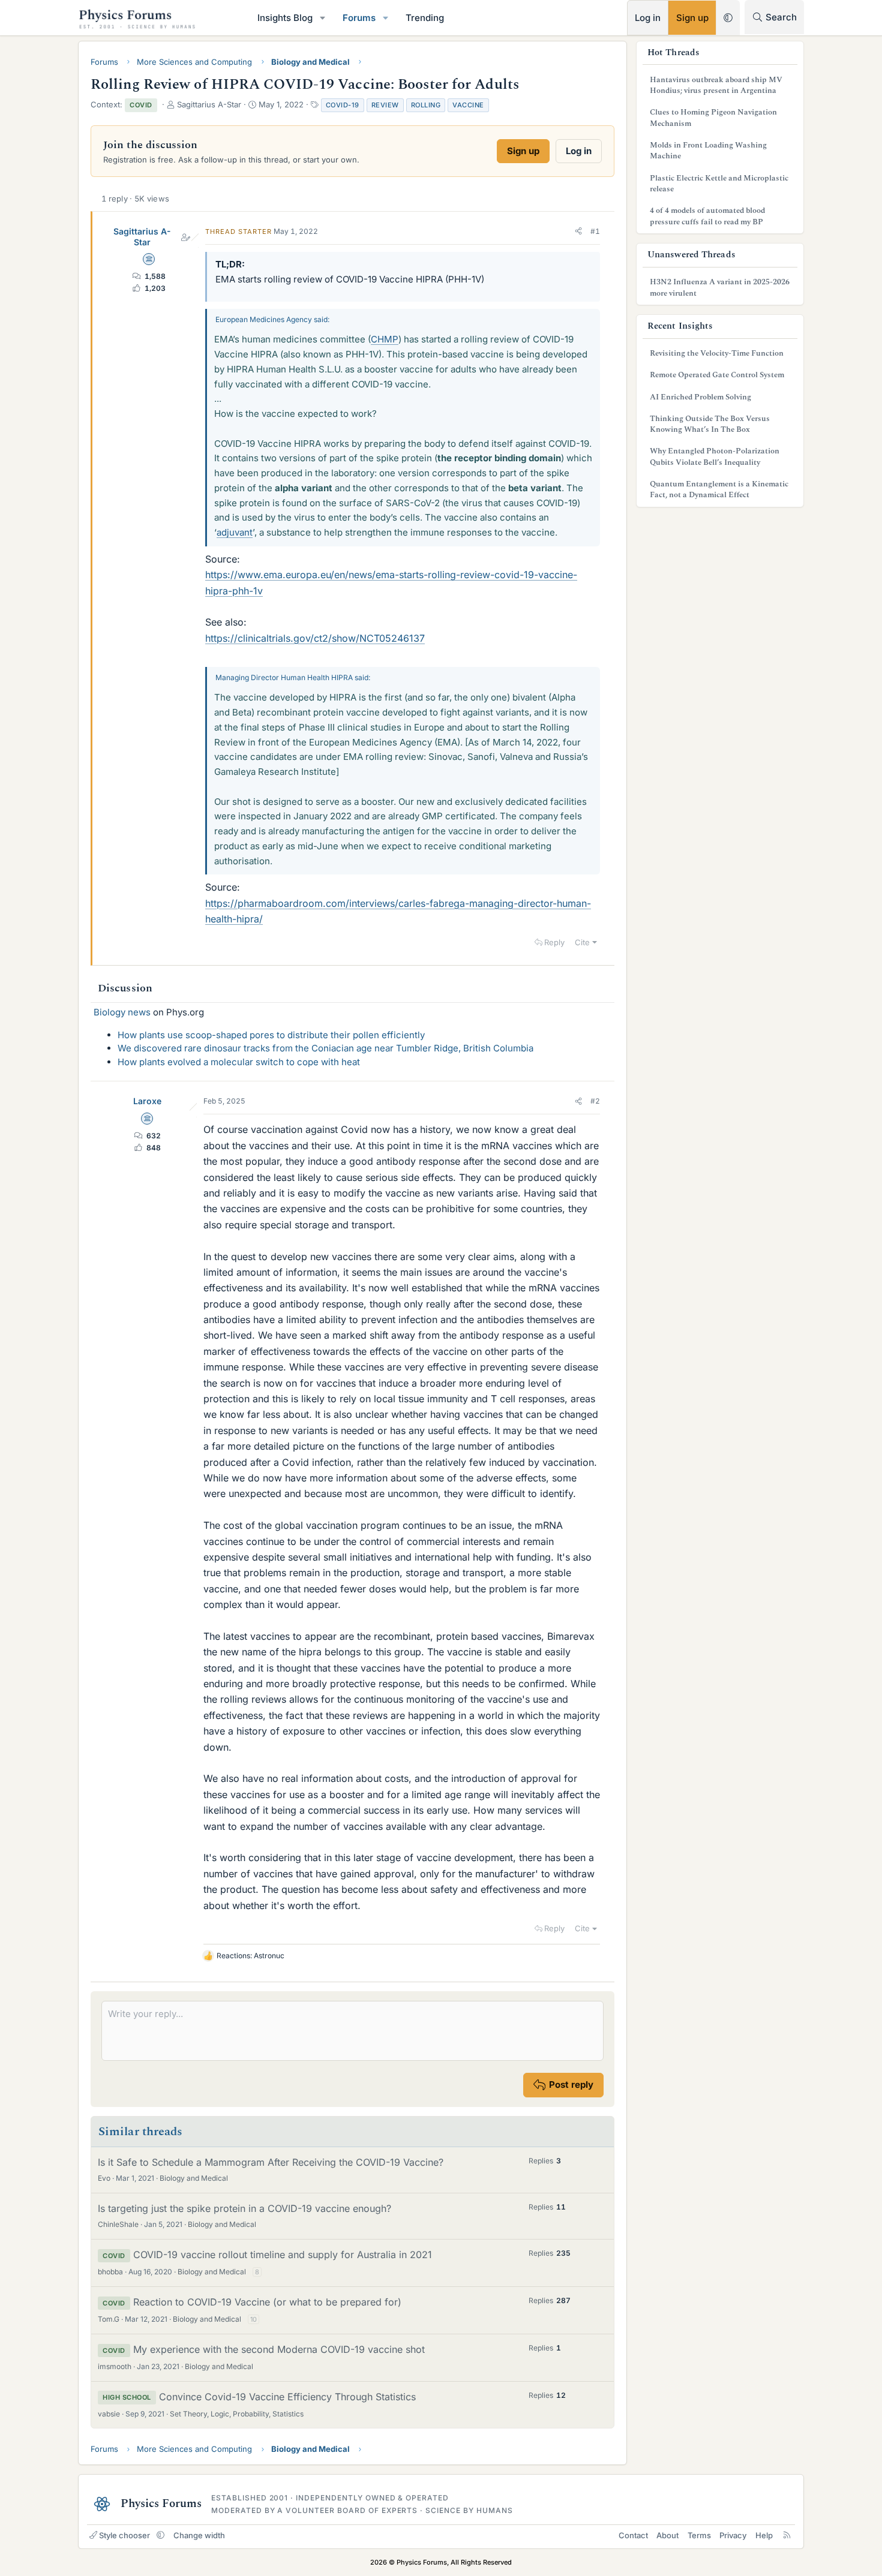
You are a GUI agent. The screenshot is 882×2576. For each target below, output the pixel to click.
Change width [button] (199, 2535)
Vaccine (468, 105)
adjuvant (235, 532)
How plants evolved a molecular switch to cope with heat (239, 1062)
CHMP (385, 339)
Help (764, 2535)
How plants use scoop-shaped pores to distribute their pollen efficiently (271, 1035)
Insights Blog (285, 18)
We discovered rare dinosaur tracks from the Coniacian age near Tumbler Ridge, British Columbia (325, 1048)
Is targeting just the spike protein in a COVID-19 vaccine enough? (244, 2208)
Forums (359, 18)
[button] (323, 18)
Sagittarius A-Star (142, 237)
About (667, 2535)
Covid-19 (343, 105)
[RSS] (787, 2535)
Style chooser (124, 2535)
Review (385, 105)
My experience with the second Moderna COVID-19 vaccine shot (279, 2349)
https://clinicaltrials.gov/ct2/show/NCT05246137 (315, 638)
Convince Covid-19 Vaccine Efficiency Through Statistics (287, 2397)
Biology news (122, 1012)
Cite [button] (582, 942)
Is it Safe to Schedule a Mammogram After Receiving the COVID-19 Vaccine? (271, 2162)
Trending (425, 18)
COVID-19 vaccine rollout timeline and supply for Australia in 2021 (283, 2255)
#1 (595, 231)
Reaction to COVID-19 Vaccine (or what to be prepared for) (267, 2302)
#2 (595, 1101)
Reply (554, 942)
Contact (633, 2535)
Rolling (426, 105)
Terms (699, 2535)
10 (253, 2319)
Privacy (733, 2535)
